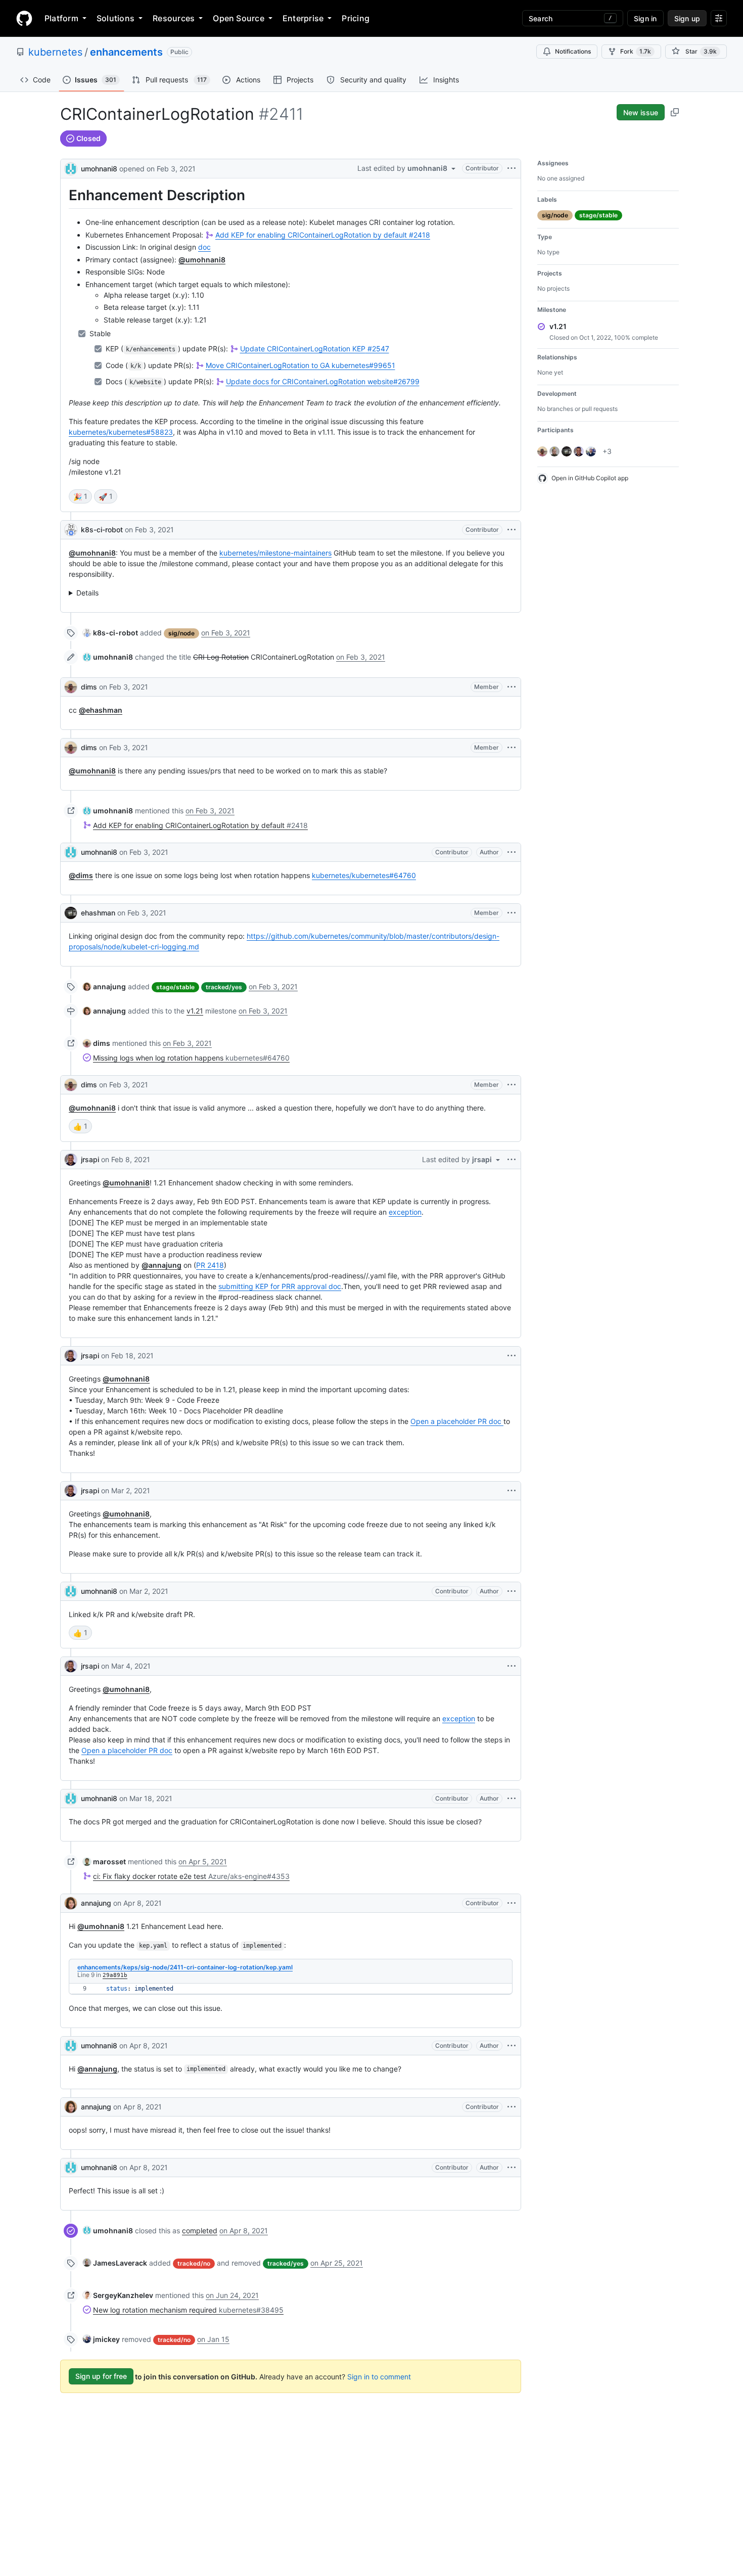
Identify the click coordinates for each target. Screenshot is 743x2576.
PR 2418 (210, 1265)
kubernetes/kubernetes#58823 (121, 432)
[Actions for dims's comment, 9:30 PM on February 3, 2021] (512, 1085)
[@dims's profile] (71, 687)
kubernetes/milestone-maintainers (275, 553)
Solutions (115, 18)
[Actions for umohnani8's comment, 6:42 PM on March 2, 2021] (512, 1591)
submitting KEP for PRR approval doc (280, 1286)
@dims (81, 875)
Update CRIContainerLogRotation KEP (315, 349)
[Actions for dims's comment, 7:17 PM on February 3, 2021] (512, 687)
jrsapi (90, 1159)
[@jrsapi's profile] (71, 1160)
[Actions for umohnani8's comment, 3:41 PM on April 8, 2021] (512, 2168)
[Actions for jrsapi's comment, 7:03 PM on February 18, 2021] (512, 1356)
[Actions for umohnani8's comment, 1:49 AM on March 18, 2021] (512, 1799)
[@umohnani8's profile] (71, 168)
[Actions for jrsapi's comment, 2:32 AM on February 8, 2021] (512, 1160)
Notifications (573, 51)
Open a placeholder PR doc (457, 1421)
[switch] (80, 496)
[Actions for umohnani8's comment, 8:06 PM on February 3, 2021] (512, 852)
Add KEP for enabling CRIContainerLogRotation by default (323, 235)
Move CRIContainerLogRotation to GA (300, 365)
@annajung (161, 1265)
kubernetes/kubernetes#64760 (364, 875)
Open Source (239, 18)
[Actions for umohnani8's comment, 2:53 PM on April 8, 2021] (512, 2046)
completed (200, 2230)
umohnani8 (99, 169)
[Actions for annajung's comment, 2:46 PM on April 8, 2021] (512, 1903)
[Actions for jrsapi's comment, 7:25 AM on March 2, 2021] (512, 1491)
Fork (636, 51)
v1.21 (195, 1011)
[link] (110, 633)
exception (405, 1212)
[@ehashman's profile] (71, 913)
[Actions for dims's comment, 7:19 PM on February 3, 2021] (512, 748)
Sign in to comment (379, 2376)
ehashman (98, 913)
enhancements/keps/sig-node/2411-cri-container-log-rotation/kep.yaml (185, 1967)
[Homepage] (24, 18)
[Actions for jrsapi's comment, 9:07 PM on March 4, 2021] (512, 1666)
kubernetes (55, 52)
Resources (174, 18)
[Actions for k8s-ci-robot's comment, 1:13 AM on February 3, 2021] (512, 530)
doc (204, 247)
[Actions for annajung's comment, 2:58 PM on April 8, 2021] (512, 2107)
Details (87, 593)
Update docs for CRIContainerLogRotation (323, 381)
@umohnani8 (202, 260)
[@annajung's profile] (71, 1903)
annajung (96, 1903)
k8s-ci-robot (102, 530)
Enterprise (303, 18)
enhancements (126, 52)
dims (89, 687)
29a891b (115, 1975)
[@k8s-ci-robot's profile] (71, 530)
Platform (61, 18)
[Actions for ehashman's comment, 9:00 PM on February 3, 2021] (512, 913)
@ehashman (101, 710)
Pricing (356, 18)
